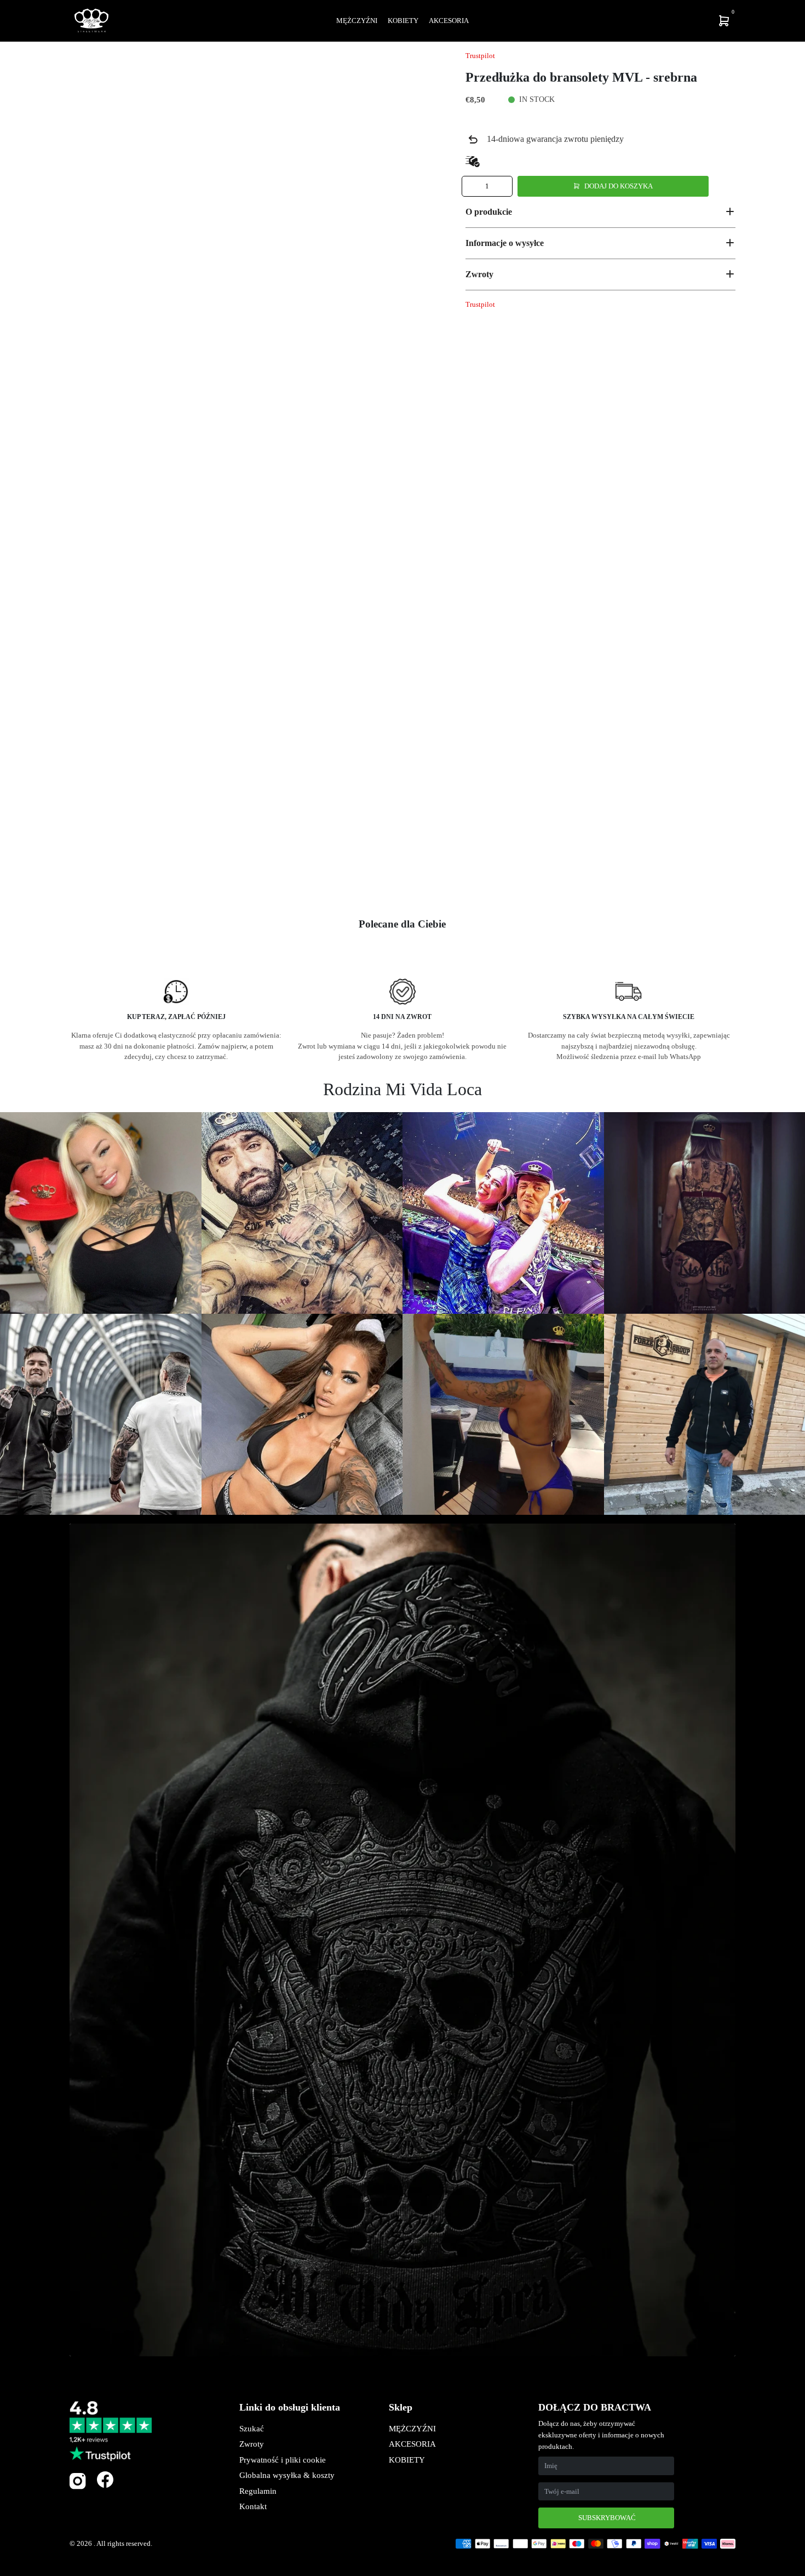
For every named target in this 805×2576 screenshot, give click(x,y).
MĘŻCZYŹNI (412, 2429)
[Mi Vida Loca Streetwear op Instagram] (78, 2487)
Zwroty (252, 2444)
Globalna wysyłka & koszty (287, 2475)
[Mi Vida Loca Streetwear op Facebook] (105, 2479)
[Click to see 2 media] (164, 872)
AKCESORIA (412, 2444)
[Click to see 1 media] (99, 872)
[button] (600, 211)
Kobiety (403, 21)
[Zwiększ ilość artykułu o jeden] (503, 186)
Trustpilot (480, 56)
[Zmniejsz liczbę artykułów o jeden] (471, 186)
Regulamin (258, 2491)
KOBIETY (407, 2460)
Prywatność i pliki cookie (283, 2460)
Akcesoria (449, 21)
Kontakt (253, 2506)
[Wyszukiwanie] (652, 21)
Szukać (252, 2429)
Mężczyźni (357, 21)
